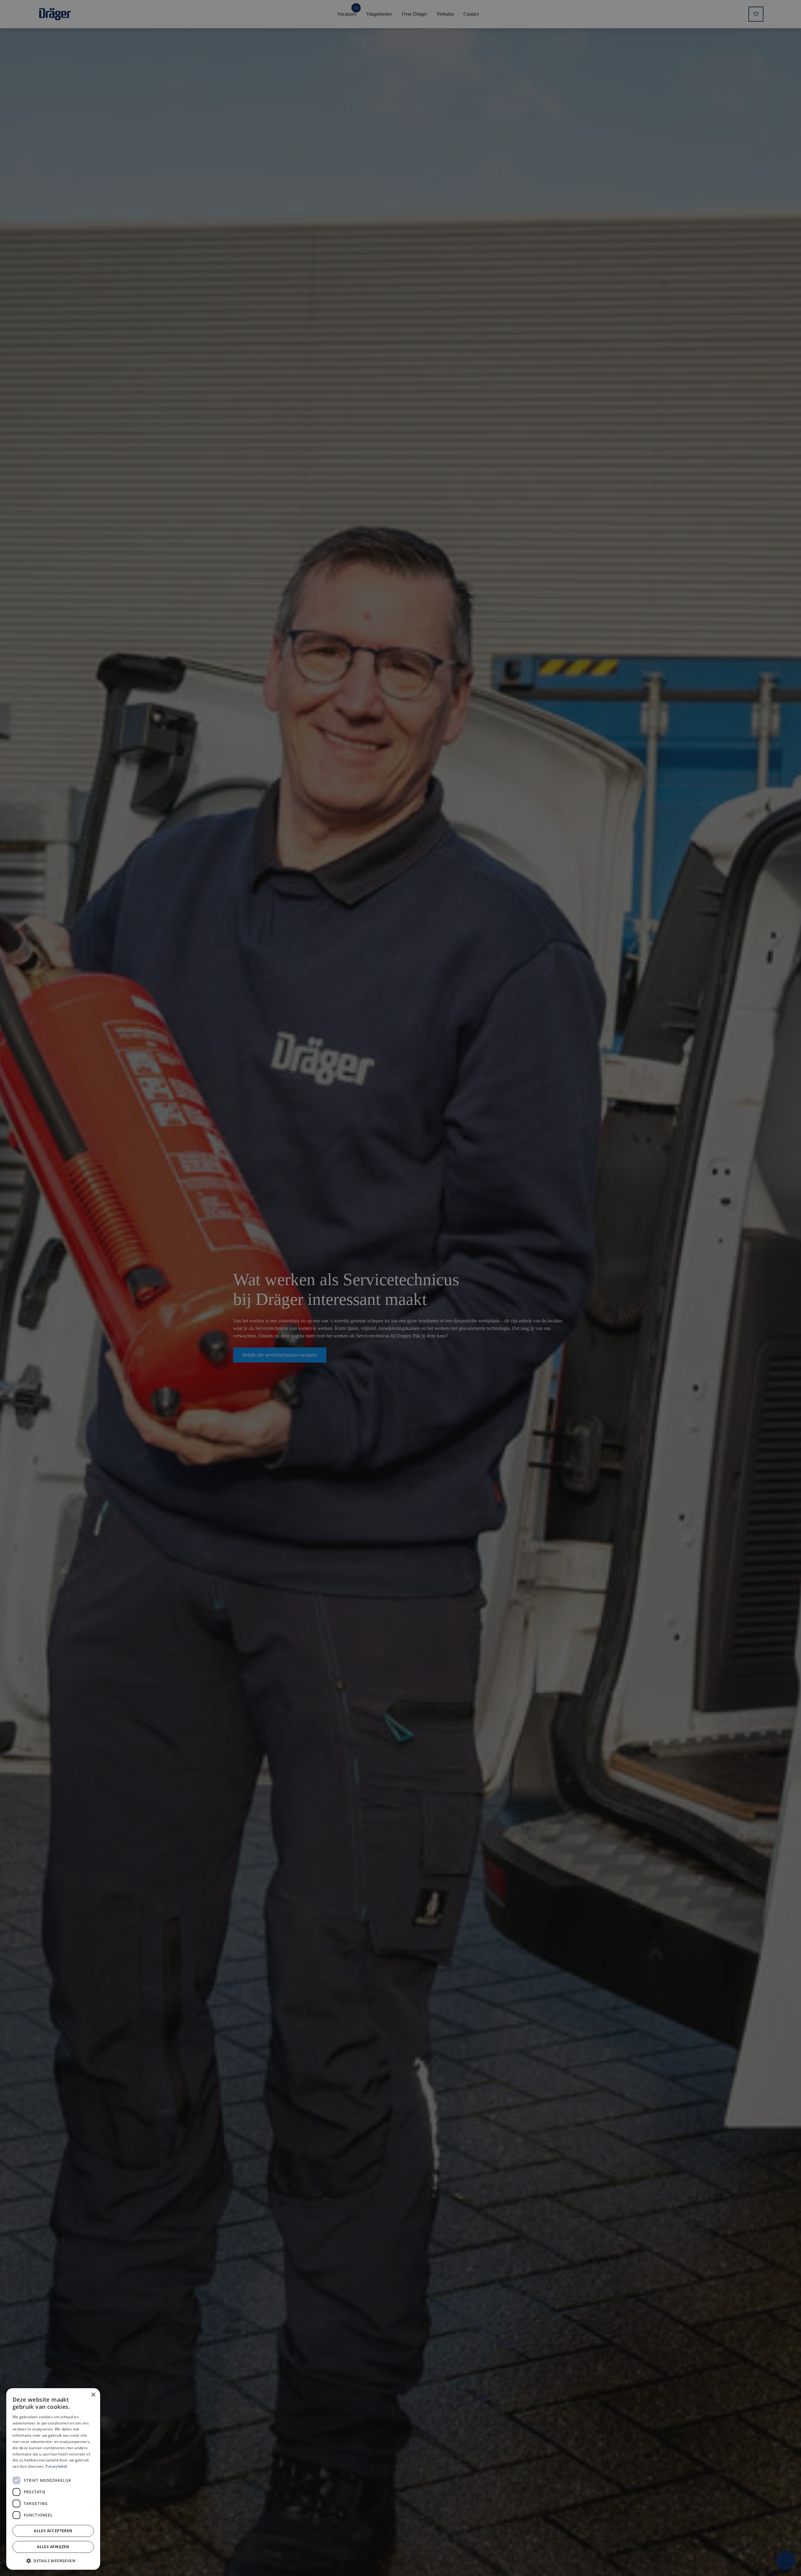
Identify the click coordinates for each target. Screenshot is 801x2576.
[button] (53, 2560)
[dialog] (53, 2479)
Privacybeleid (56, 2466)
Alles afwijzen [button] (53, 2547)
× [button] (93, 2395)
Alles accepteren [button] (53, 2531)
